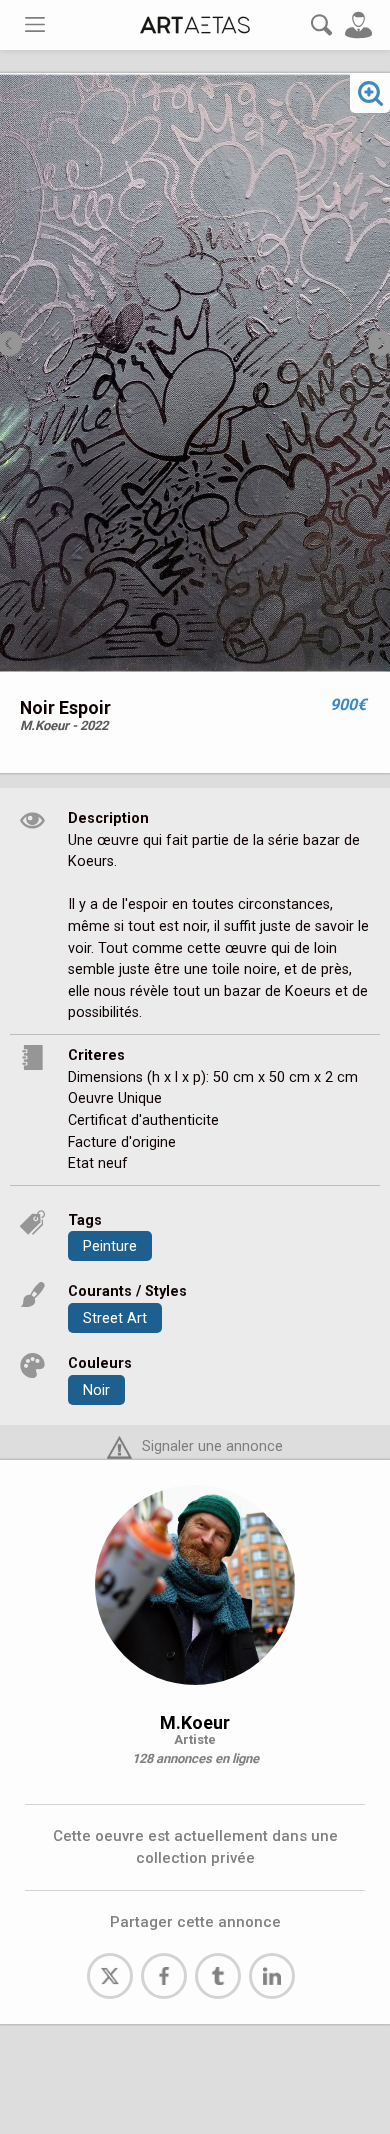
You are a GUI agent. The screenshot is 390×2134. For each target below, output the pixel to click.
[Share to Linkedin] (272, 1976)
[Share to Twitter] (110, 1976)
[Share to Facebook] (164, 1976)
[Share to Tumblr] (218, 1976)
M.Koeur (195, 1722)
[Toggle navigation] (35, 24)
